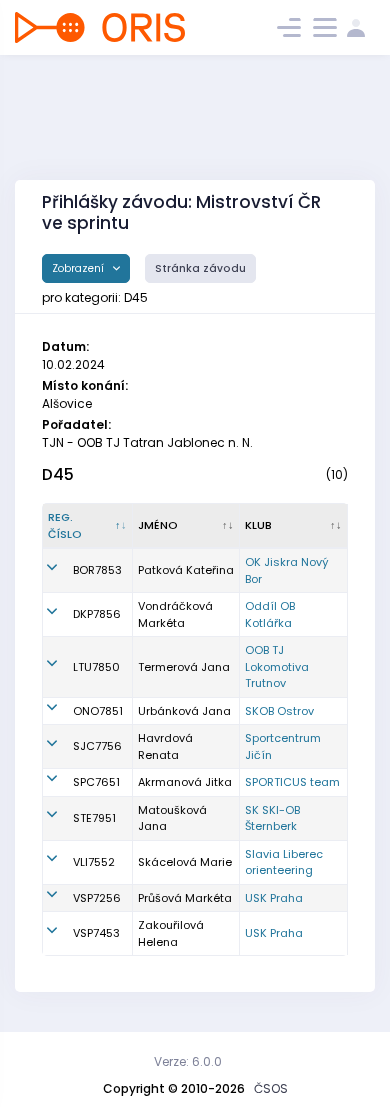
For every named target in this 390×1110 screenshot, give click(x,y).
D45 (58, 474)
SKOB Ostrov (279, 711)
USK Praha (274, 898)
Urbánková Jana (184, 711)
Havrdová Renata (165, 746)
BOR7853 (97, 570)
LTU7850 (96, 667)
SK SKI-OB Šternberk (272, 818)
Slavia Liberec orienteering (284, 862)
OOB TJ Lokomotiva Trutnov (277, 666)
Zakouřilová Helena (171, 933)
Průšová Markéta (185, 898)
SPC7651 (96, 782)
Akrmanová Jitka (185, 782)
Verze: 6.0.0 (188, 1061)
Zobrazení (79, 268)
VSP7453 (96, 933)
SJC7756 (97, 746)
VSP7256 (97, 898)
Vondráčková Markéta (175, 614)
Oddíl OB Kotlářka (270, 614)
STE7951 (94, 818)
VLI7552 (94, 862)
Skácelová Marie (185, 862)
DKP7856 (97, 614)
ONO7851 (98, 711)
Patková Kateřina (186, 570)
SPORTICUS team (292, 782)
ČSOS (271, 1088)
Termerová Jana (184, 667)
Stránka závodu (200, 268)
